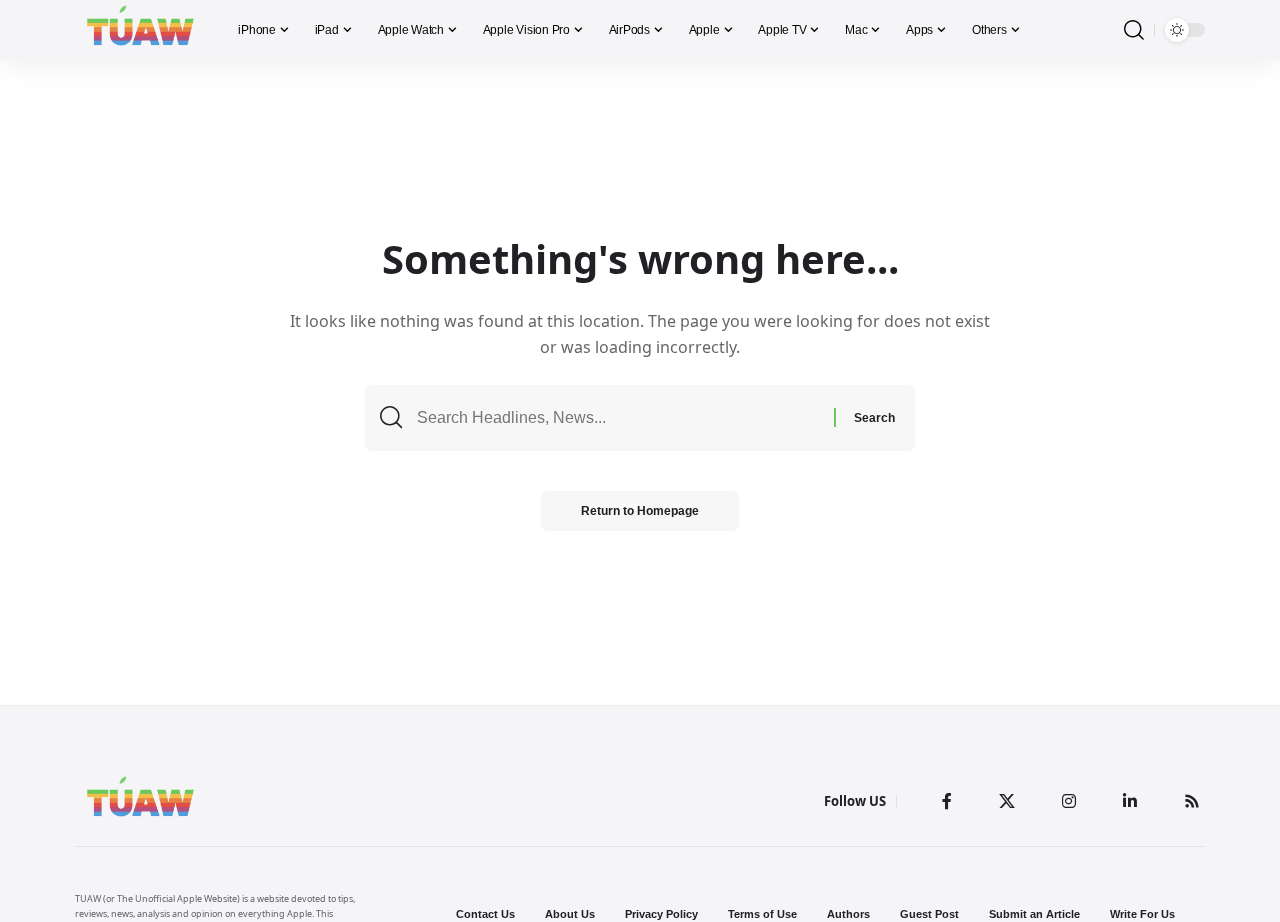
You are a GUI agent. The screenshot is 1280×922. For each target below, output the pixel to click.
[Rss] (1192, 801)
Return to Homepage (640, 511)
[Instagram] (1069, 801)
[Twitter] (1007, 801)
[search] (1134, 30)
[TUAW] (140, 30)
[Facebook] (947, 801)
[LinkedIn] (1130, 801)
